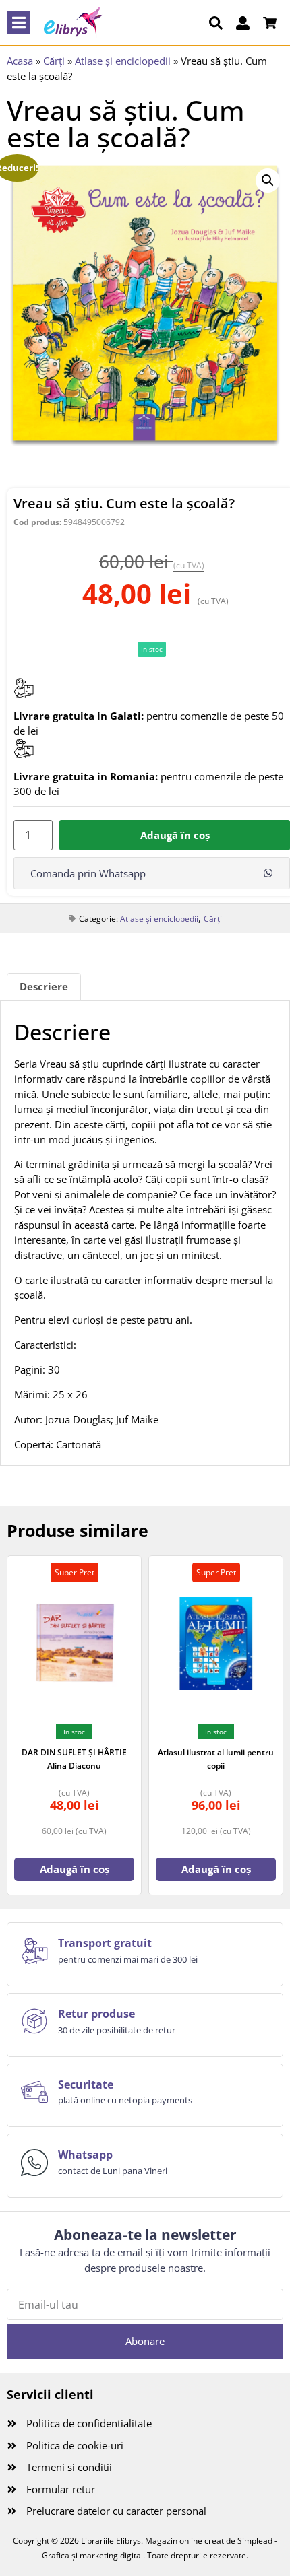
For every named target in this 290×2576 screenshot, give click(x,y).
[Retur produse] (34, 2021)
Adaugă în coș (175, 835)
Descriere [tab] (44, 986)
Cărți (54, 61)
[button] (19, 23)
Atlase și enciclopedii (123, 61)
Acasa (20, 61)
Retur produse (96, 2014)
